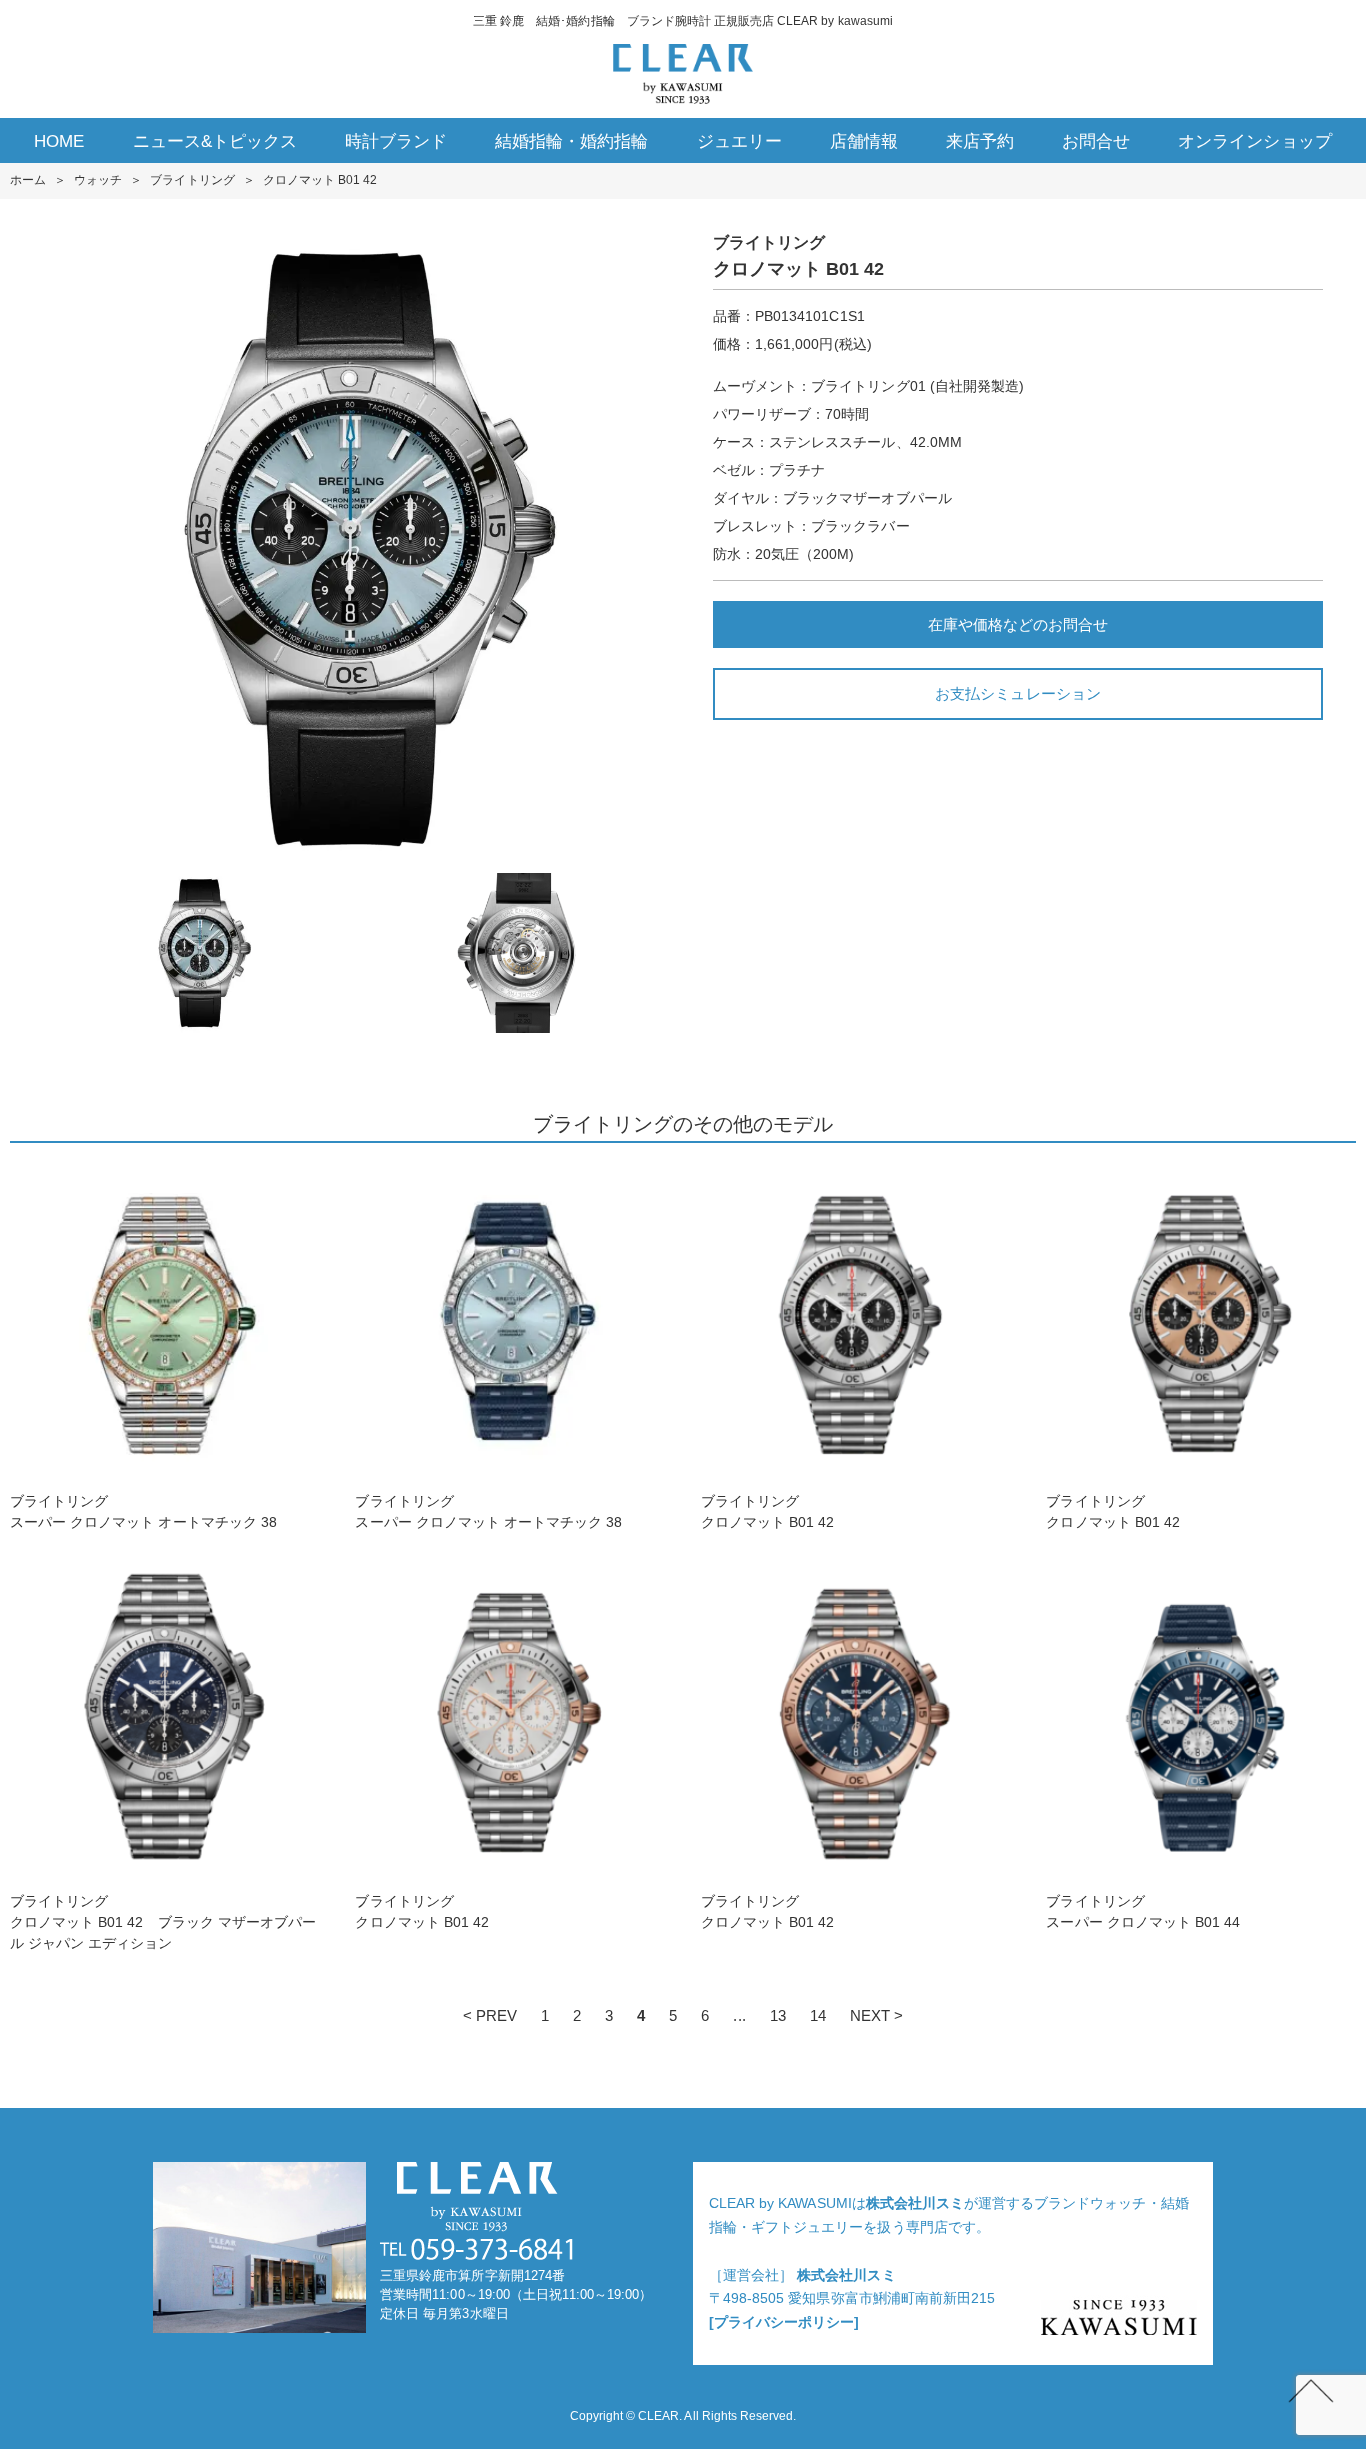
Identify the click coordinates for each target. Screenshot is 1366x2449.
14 (818, 2015)
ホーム (28, 180)
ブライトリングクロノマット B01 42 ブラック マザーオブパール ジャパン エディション (163, 1922)
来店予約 (980, 141)
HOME (59, 141)
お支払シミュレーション (1017, 693)
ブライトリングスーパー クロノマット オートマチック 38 (143, 1511)
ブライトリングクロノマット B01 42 (768, 1511)
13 (778, 2015)
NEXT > (876, 2015)
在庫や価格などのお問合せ (1018, 624)
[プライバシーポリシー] (784, 2322)
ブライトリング (192, 180)
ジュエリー (739, 141)
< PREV (490, 2015)
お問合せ (1096, 141)
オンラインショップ (1254, 141)
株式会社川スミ (915, 2203)
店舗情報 (864, 141)
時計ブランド (396, 141)
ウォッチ (98, 180)
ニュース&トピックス (215, 141)
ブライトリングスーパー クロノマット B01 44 (1143, 1911)
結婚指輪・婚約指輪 (571, 141)
